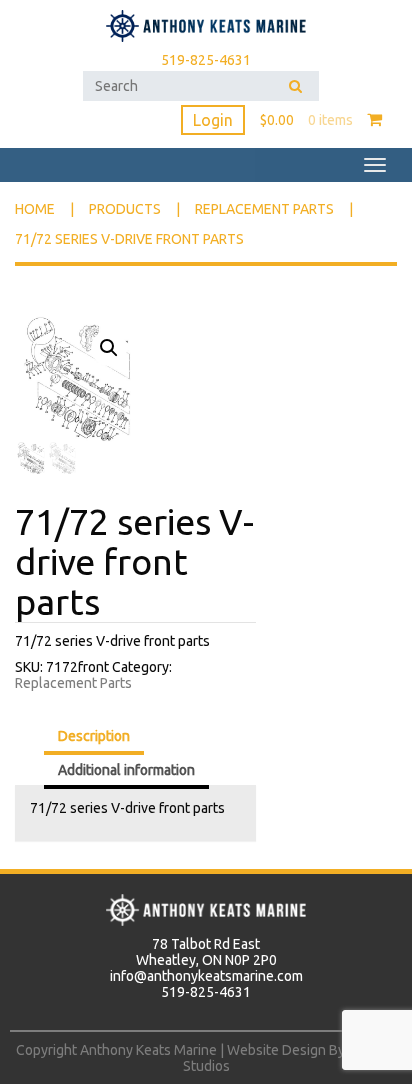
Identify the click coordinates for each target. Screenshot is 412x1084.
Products (125, 209)
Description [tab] (94, 736)
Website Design (276, 1050)
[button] (109, 348)
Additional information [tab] (126, 770)
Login (213, 120)
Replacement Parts (264, 209)
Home (35, 209)
